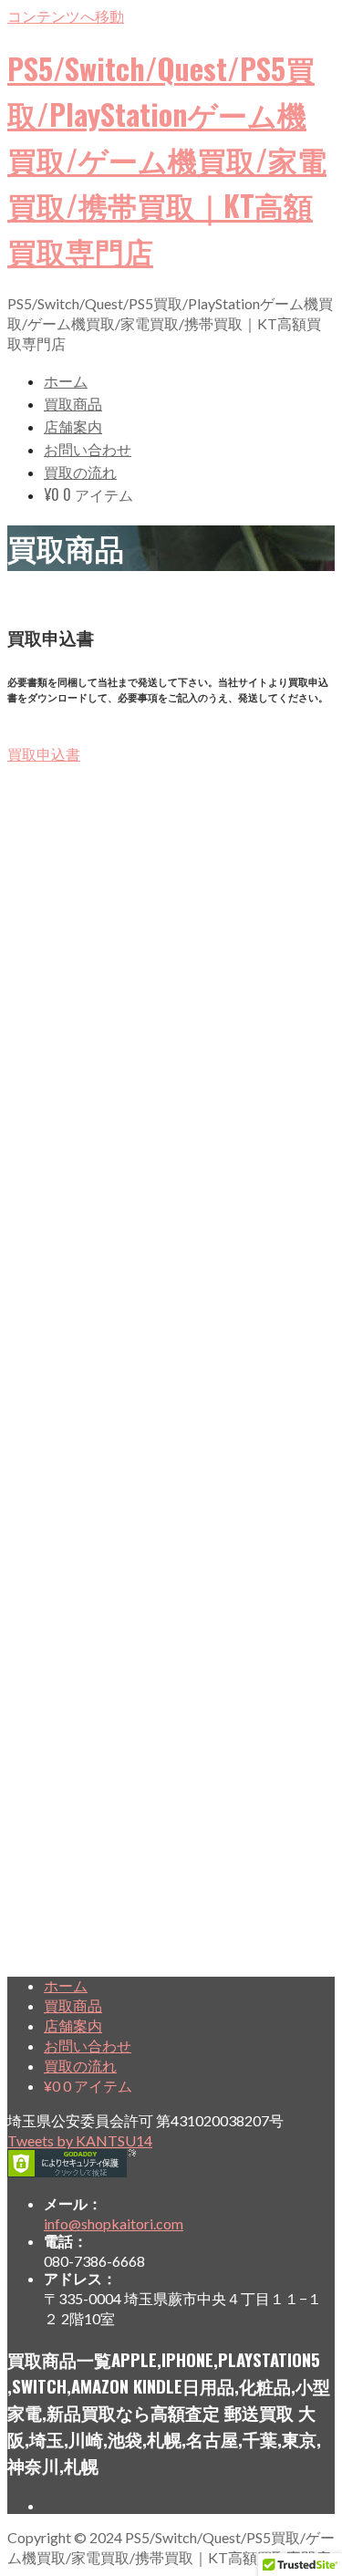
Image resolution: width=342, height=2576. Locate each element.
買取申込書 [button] (44, 754)
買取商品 (73, 403)
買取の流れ (80, 472)
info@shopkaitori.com (114, 2223)
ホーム (66, 380)
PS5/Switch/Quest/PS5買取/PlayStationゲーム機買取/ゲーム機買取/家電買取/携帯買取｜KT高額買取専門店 (167, 159)
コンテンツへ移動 (66, 16)
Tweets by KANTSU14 (80, 2140)
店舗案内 (73, 426)
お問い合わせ (88, 449)
